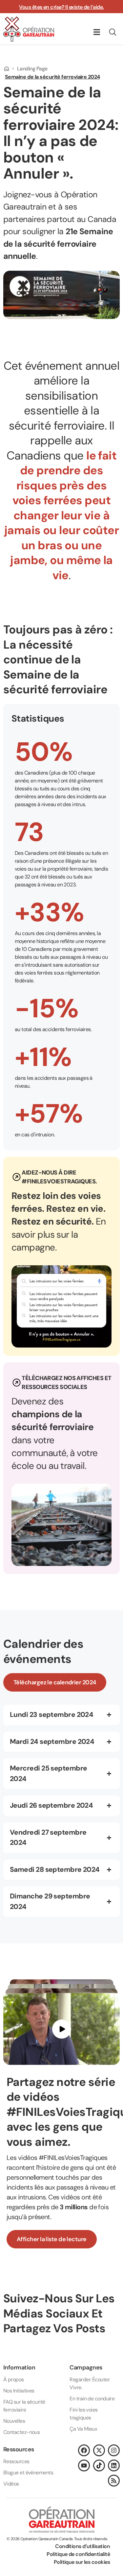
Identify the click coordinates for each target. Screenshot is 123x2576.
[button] (97, 32)
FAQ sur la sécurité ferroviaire (24, 2406)
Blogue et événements (28, 2473)
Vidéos (11, 2484)
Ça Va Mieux (83, 2429)
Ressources (16, 2461)
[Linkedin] (114, 2465)
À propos (14, 2379)
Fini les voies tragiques (83, 2414)
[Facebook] (84, 2450)
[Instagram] (114, 2450)
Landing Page (32, 69)
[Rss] (114, 2481)
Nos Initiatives (19, 2391)
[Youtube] (84, 2465)
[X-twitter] (99, 2450)
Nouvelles (14, 2421)
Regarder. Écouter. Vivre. (90, 2383)
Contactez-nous (21, 2432)
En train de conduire (92, 2399)
